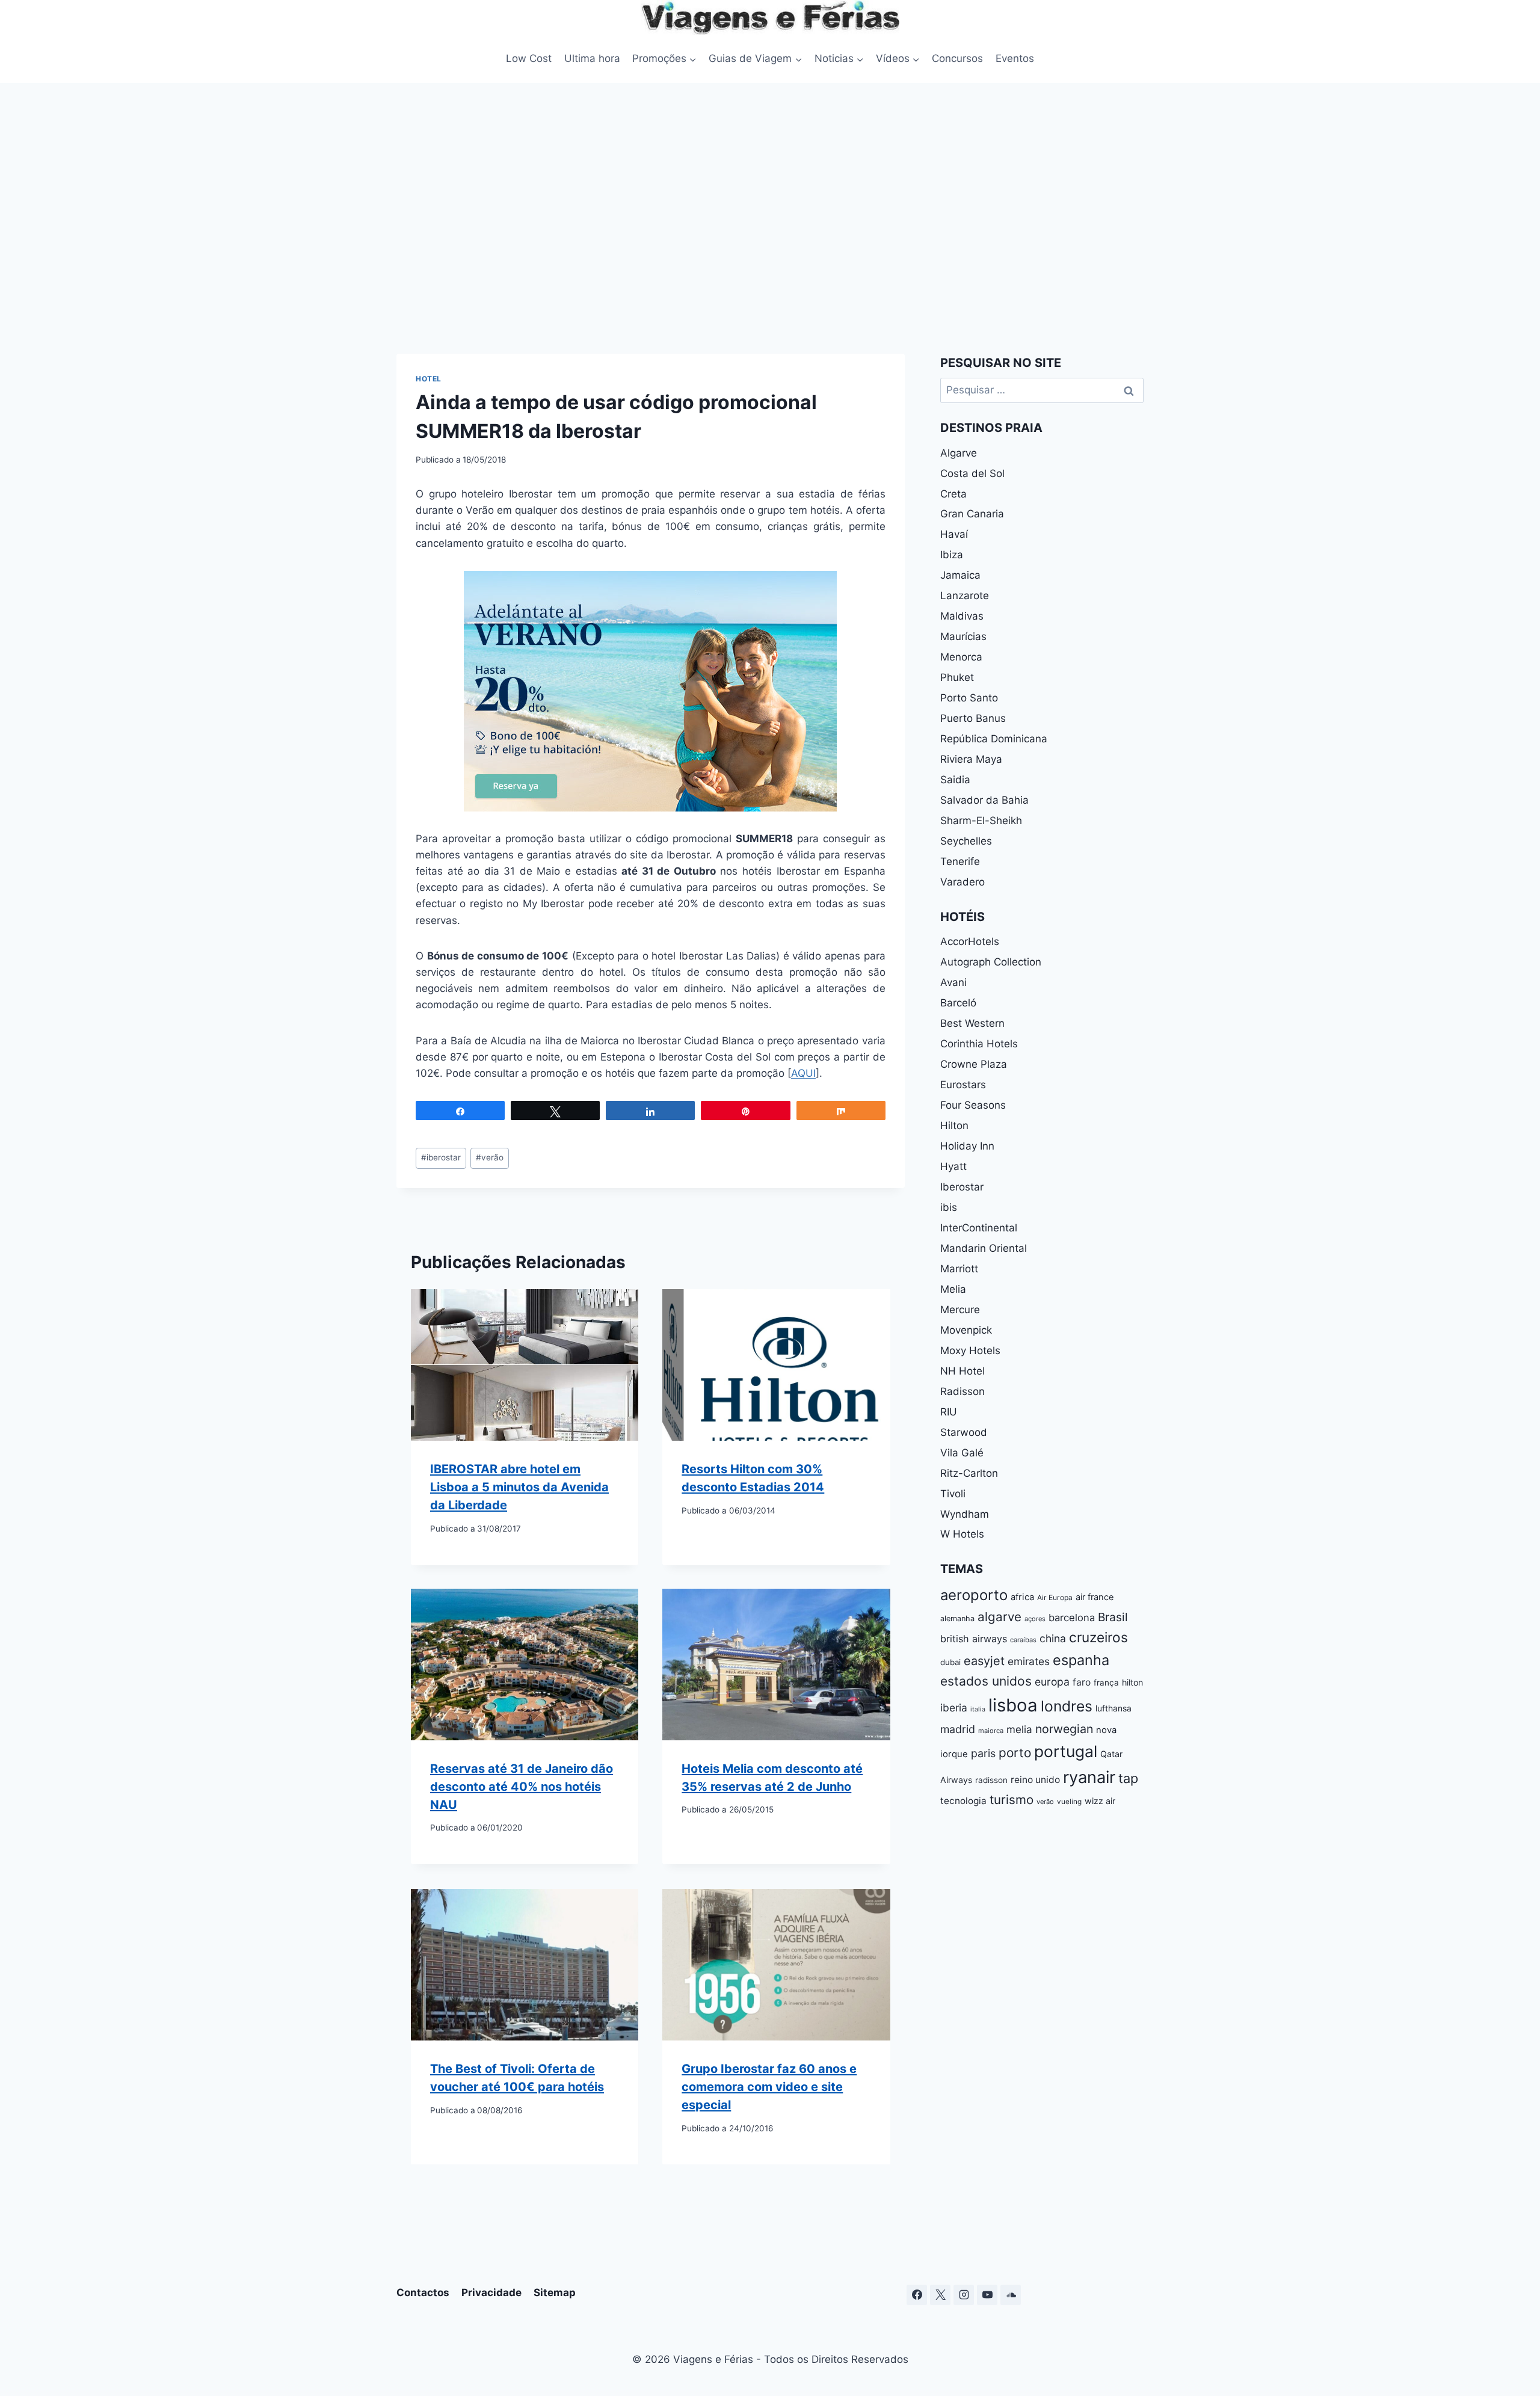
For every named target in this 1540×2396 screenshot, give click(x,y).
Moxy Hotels (970, 1350)
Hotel (429, 379)
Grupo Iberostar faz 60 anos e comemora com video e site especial (769, 2087)
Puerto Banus (973, 718)
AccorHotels (970, 941)
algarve (999, 1617)
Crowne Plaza (974, 1064)
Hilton (954, 1126)
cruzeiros (1098, 1637)
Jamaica (960, 575)
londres (1067, 1706)
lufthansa (1113, 1708)
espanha (1081, 1660)
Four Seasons (973, 1105)
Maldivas (962, 616)
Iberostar (962, 1187)
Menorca (961, 657)
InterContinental (979, 1228)
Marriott (959, 1269)
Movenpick (966, 1330)
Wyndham (965, 1514)
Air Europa (1055, 1597)
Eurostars (963, 1085)
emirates (1029, 1661)
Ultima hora (592, 58)
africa (1022, 1597)
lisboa (1013, 1705)
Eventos (1015, 58)
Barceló (958, 1003)
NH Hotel (962, 1371)
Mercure (960, 1310)
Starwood (964, 1432)
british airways (974, 1639)
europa (1052, 1682)
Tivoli (953, 1494)
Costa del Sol (972, 473)
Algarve (959, 453)
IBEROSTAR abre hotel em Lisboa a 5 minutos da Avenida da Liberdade (519, 1487)
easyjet (984, 1661)
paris (983, 1753)
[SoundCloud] (1011, 2295)
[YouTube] (987, 2295)
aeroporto (974, 1595)
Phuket (957, 677)
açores (1035, 1619)
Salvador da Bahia (984, 800)
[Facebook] (917, 2295)
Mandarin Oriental (984, 1248)
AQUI (803, 1073)
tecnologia (963, 1801)
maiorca (991, 1731)
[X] (940, 2295)
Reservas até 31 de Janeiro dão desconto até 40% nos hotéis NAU (522, 1787)
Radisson (962, 1391)
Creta (953, 494)
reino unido (1035, 1780)
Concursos (957, 58)
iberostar (441, 1157)
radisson (991, 1780)
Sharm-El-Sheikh (981, 821)
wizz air (1100, 1801)
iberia (954, 1708)
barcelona (1072, 1618)
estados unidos (986, 1681)
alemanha (957, 1618)
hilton (1132, 1682)
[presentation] (525, 1365)
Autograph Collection (991, 962)
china (1053, 1638)
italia (978, 1709)
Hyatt (953, 1166)
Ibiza (952, 555)
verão (490, 1157)
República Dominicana (994, 739)
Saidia (955, 780)
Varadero (962, 882)
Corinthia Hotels (979, 1044)
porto (1015, 1753)
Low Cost (529, 58)
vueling (1069, 1802)
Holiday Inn (967, 1146)
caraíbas (1023, 1640)
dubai (950, 1662)
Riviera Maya (971, 759)
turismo (1012, 1800)
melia (1019, 1729)
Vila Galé (962, 1453)
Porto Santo (969, 698)
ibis (949, 1207)
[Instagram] (964, 2295)
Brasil (1113, 1617)
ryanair (1089, 1777)
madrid (958, 1729)
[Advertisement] (770, 215)
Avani (953, 982)
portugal (1066, 1751)
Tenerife (960, 861)
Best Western (972, 1023)
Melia (953, 1289)
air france (1095, 1597)
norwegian (1064, 1729)
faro (1082, 1682)
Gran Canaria (972, 514)
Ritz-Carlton (969, 1473)
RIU (949, 1412)
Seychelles (966, 841)
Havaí (954, 534)
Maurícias (963, 636)
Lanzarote (965, 596)
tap (1128, 1778)
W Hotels (962, 1534)
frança (1106, 1683)
